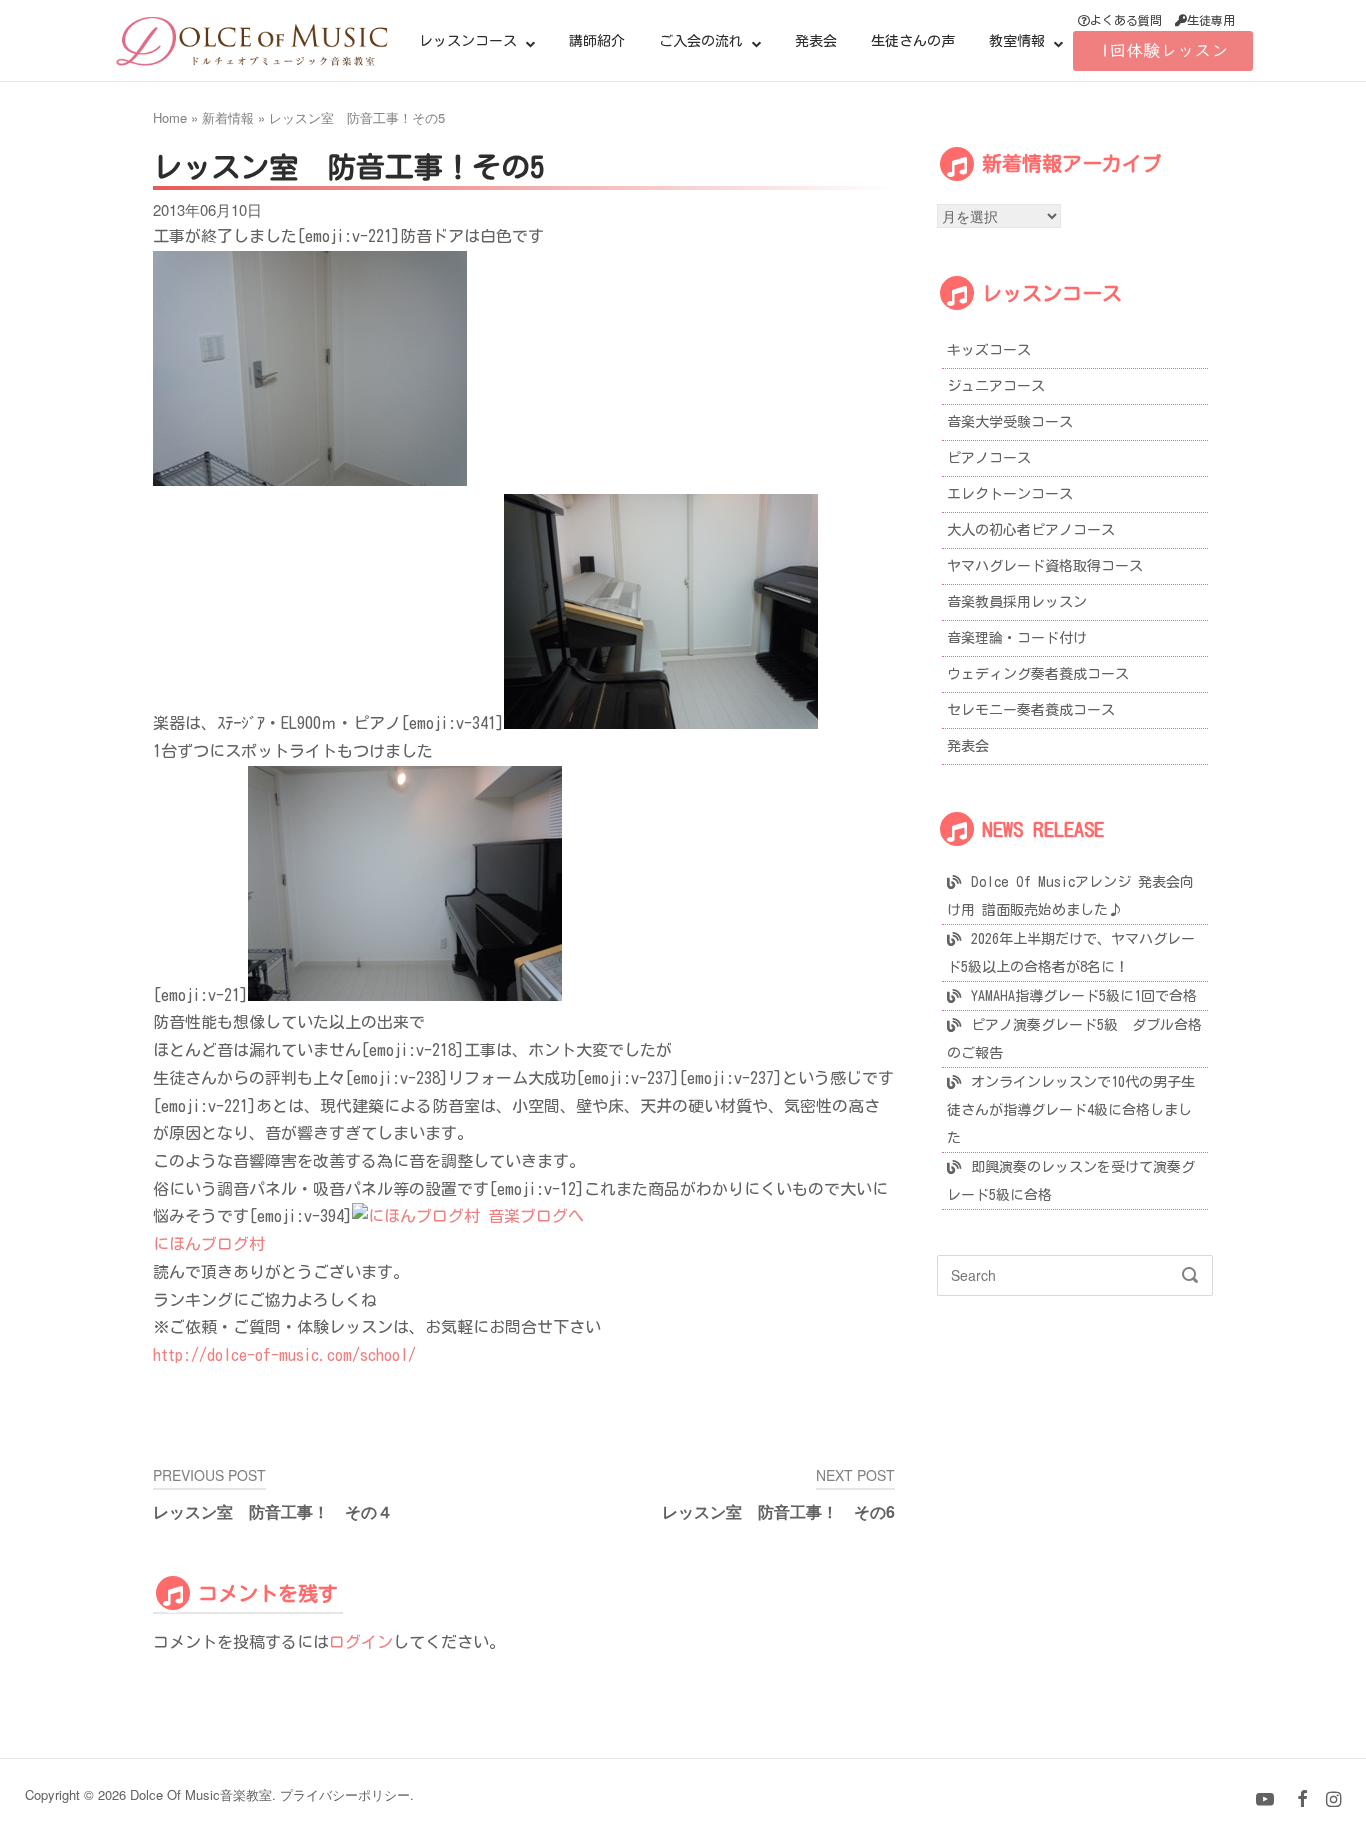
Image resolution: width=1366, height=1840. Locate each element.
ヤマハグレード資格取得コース (1045, 566)
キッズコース (989, 350)
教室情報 (1017, 41)
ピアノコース (989, 458)
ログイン (361, 1642)
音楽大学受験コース (1010, 422)
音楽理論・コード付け (1017, 638)
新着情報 (228, 117)
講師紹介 (597, 41)
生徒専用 (1211, 20)
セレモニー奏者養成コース (1031, 710)
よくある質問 (1126, 20)
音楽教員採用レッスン (1017, 602)
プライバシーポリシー (345, 1794)
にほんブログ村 (209, 1244)
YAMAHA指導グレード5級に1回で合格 (1084, 996)
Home (170, 117)
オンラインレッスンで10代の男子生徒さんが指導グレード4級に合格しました (1071, 1110)
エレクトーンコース (1010, 494)
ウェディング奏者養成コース (1038, 674)
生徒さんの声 (913, 41)
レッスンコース (468, 41)
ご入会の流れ (701, 41)
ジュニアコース (996, 386)
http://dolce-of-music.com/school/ (284, 1355)
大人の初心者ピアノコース (1031, 530)
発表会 (816, 41)
